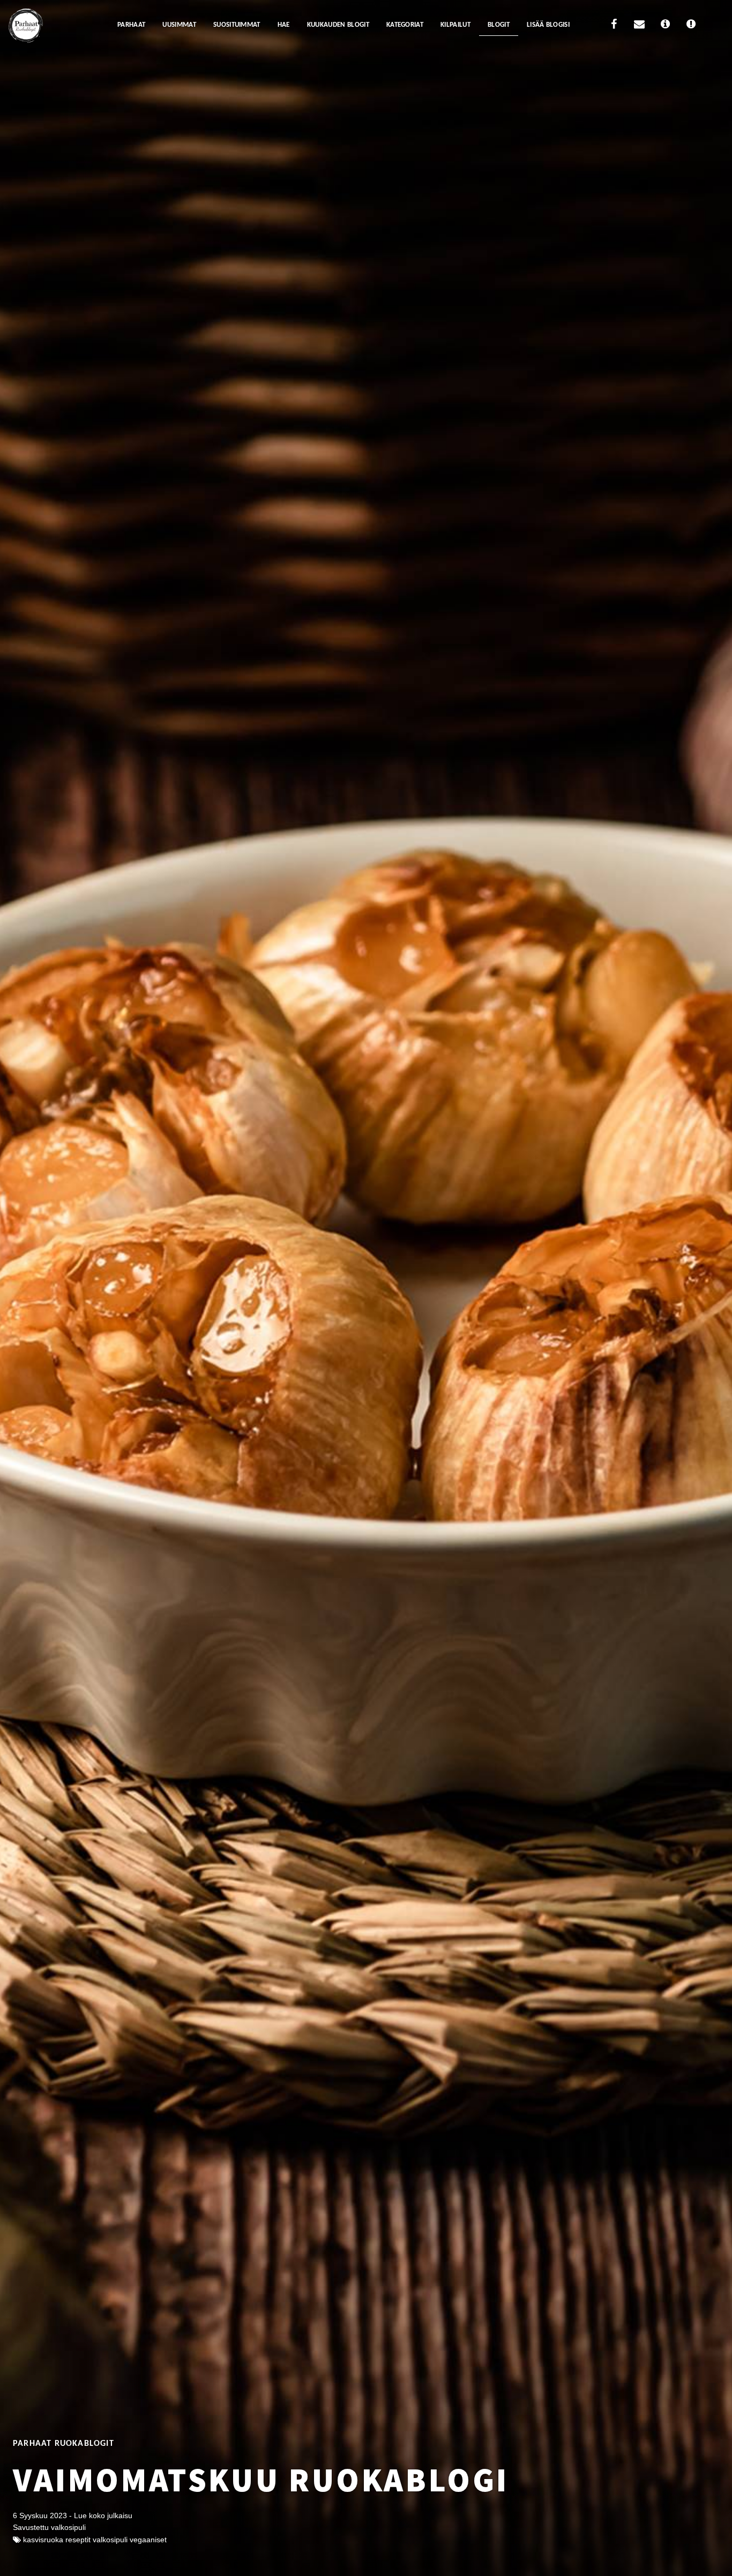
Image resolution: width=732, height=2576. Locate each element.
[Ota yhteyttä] (639, 26)
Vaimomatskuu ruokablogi (261, 2480)
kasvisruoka (43, 2540)
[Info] (665, 26)
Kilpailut (455, 25)
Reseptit (78, 2540)
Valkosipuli (110, 2540)
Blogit (499, 25)
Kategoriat (405, 25)
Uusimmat (179, 25)
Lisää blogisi (548, 25)
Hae (284, 25)
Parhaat (131, 25)
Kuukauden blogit (338, 25)
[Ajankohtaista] (691, 26)
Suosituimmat (237, 25)
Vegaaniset (148, 2540)
